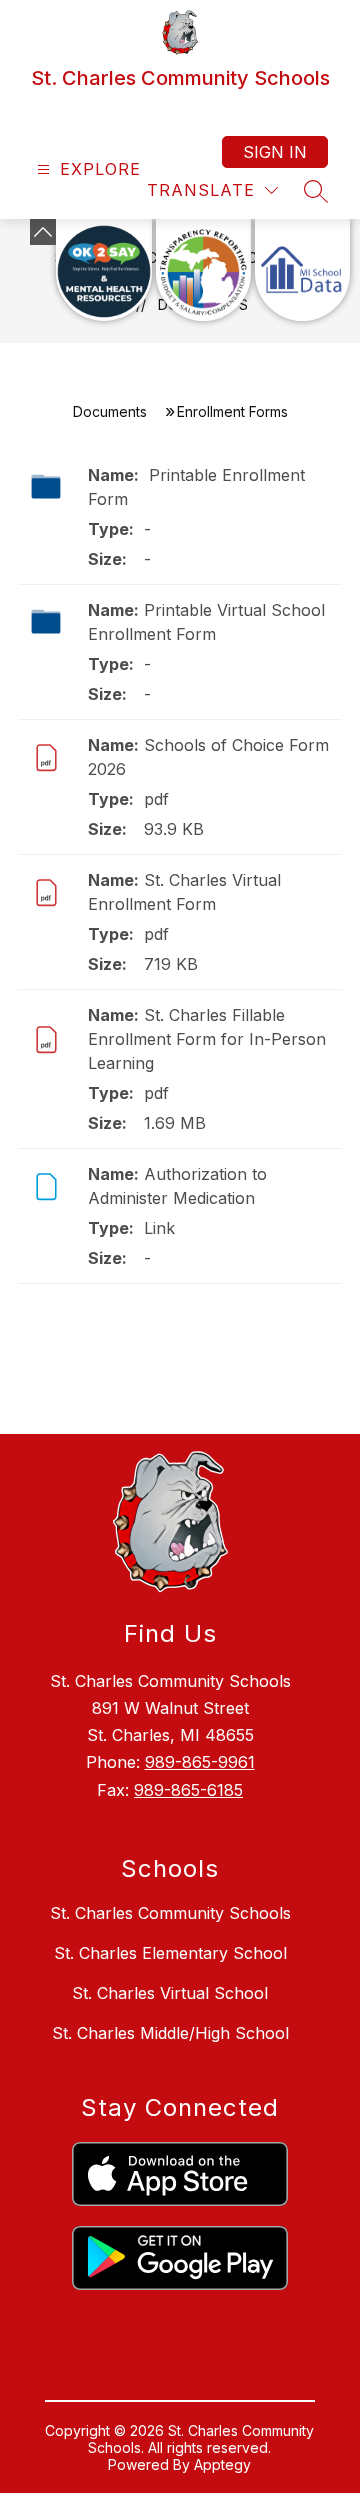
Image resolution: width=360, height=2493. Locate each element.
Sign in (275, 152)
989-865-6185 (188, 1790)
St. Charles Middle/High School (170, 2033)
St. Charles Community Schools (170, 1913)
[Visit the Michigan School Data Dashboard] (302, 270)
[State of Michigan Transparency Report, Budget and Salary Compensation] (203, 270)
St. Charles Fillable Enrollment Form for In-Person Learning (207, 1039)
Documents (110, 411)
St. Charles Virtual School (170, 1993)
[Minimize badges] (43, 232)
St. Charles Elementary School (170, 1953)
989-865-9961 (200, 1762)
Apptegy (222, 2464)
